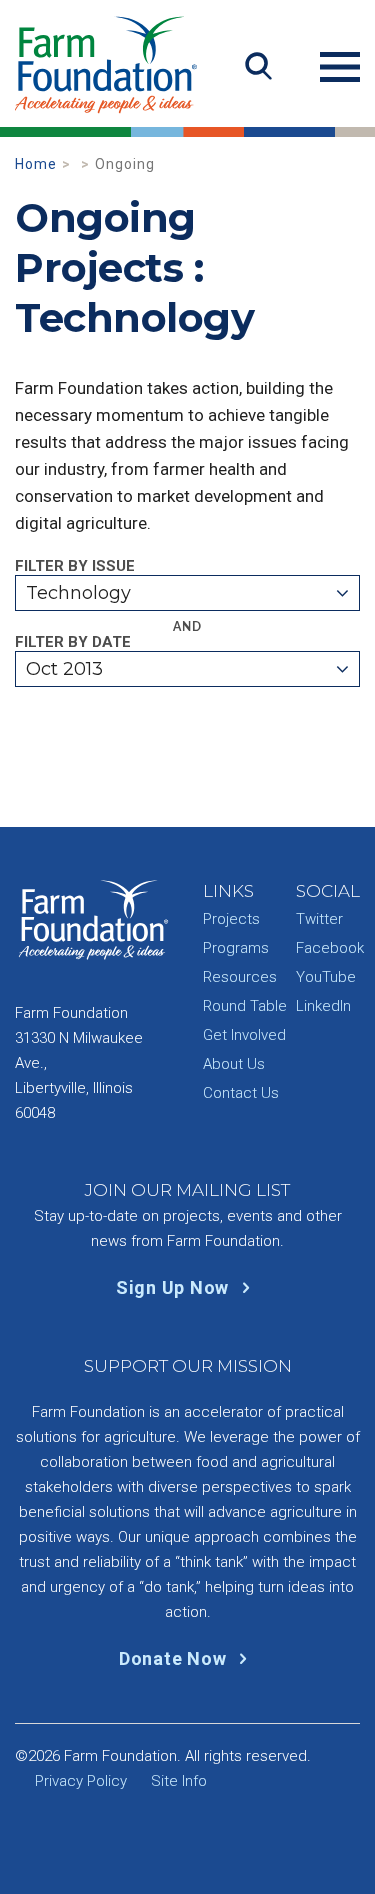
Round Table (245, 1006)
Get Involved (244, 1035)
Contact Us (241, 1093)
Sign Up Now (175, 1287)
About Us (234, 1064)
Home (36, 164)
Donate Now (175, 1658)
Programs (236, 948)
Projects (231, 919)
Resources (240, 977)
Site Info (179, 1781)
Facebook (330, 948)
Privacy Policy (81, 1781)
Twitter (319, 919)
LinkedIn (323, 1006)
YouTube (326, 977)
